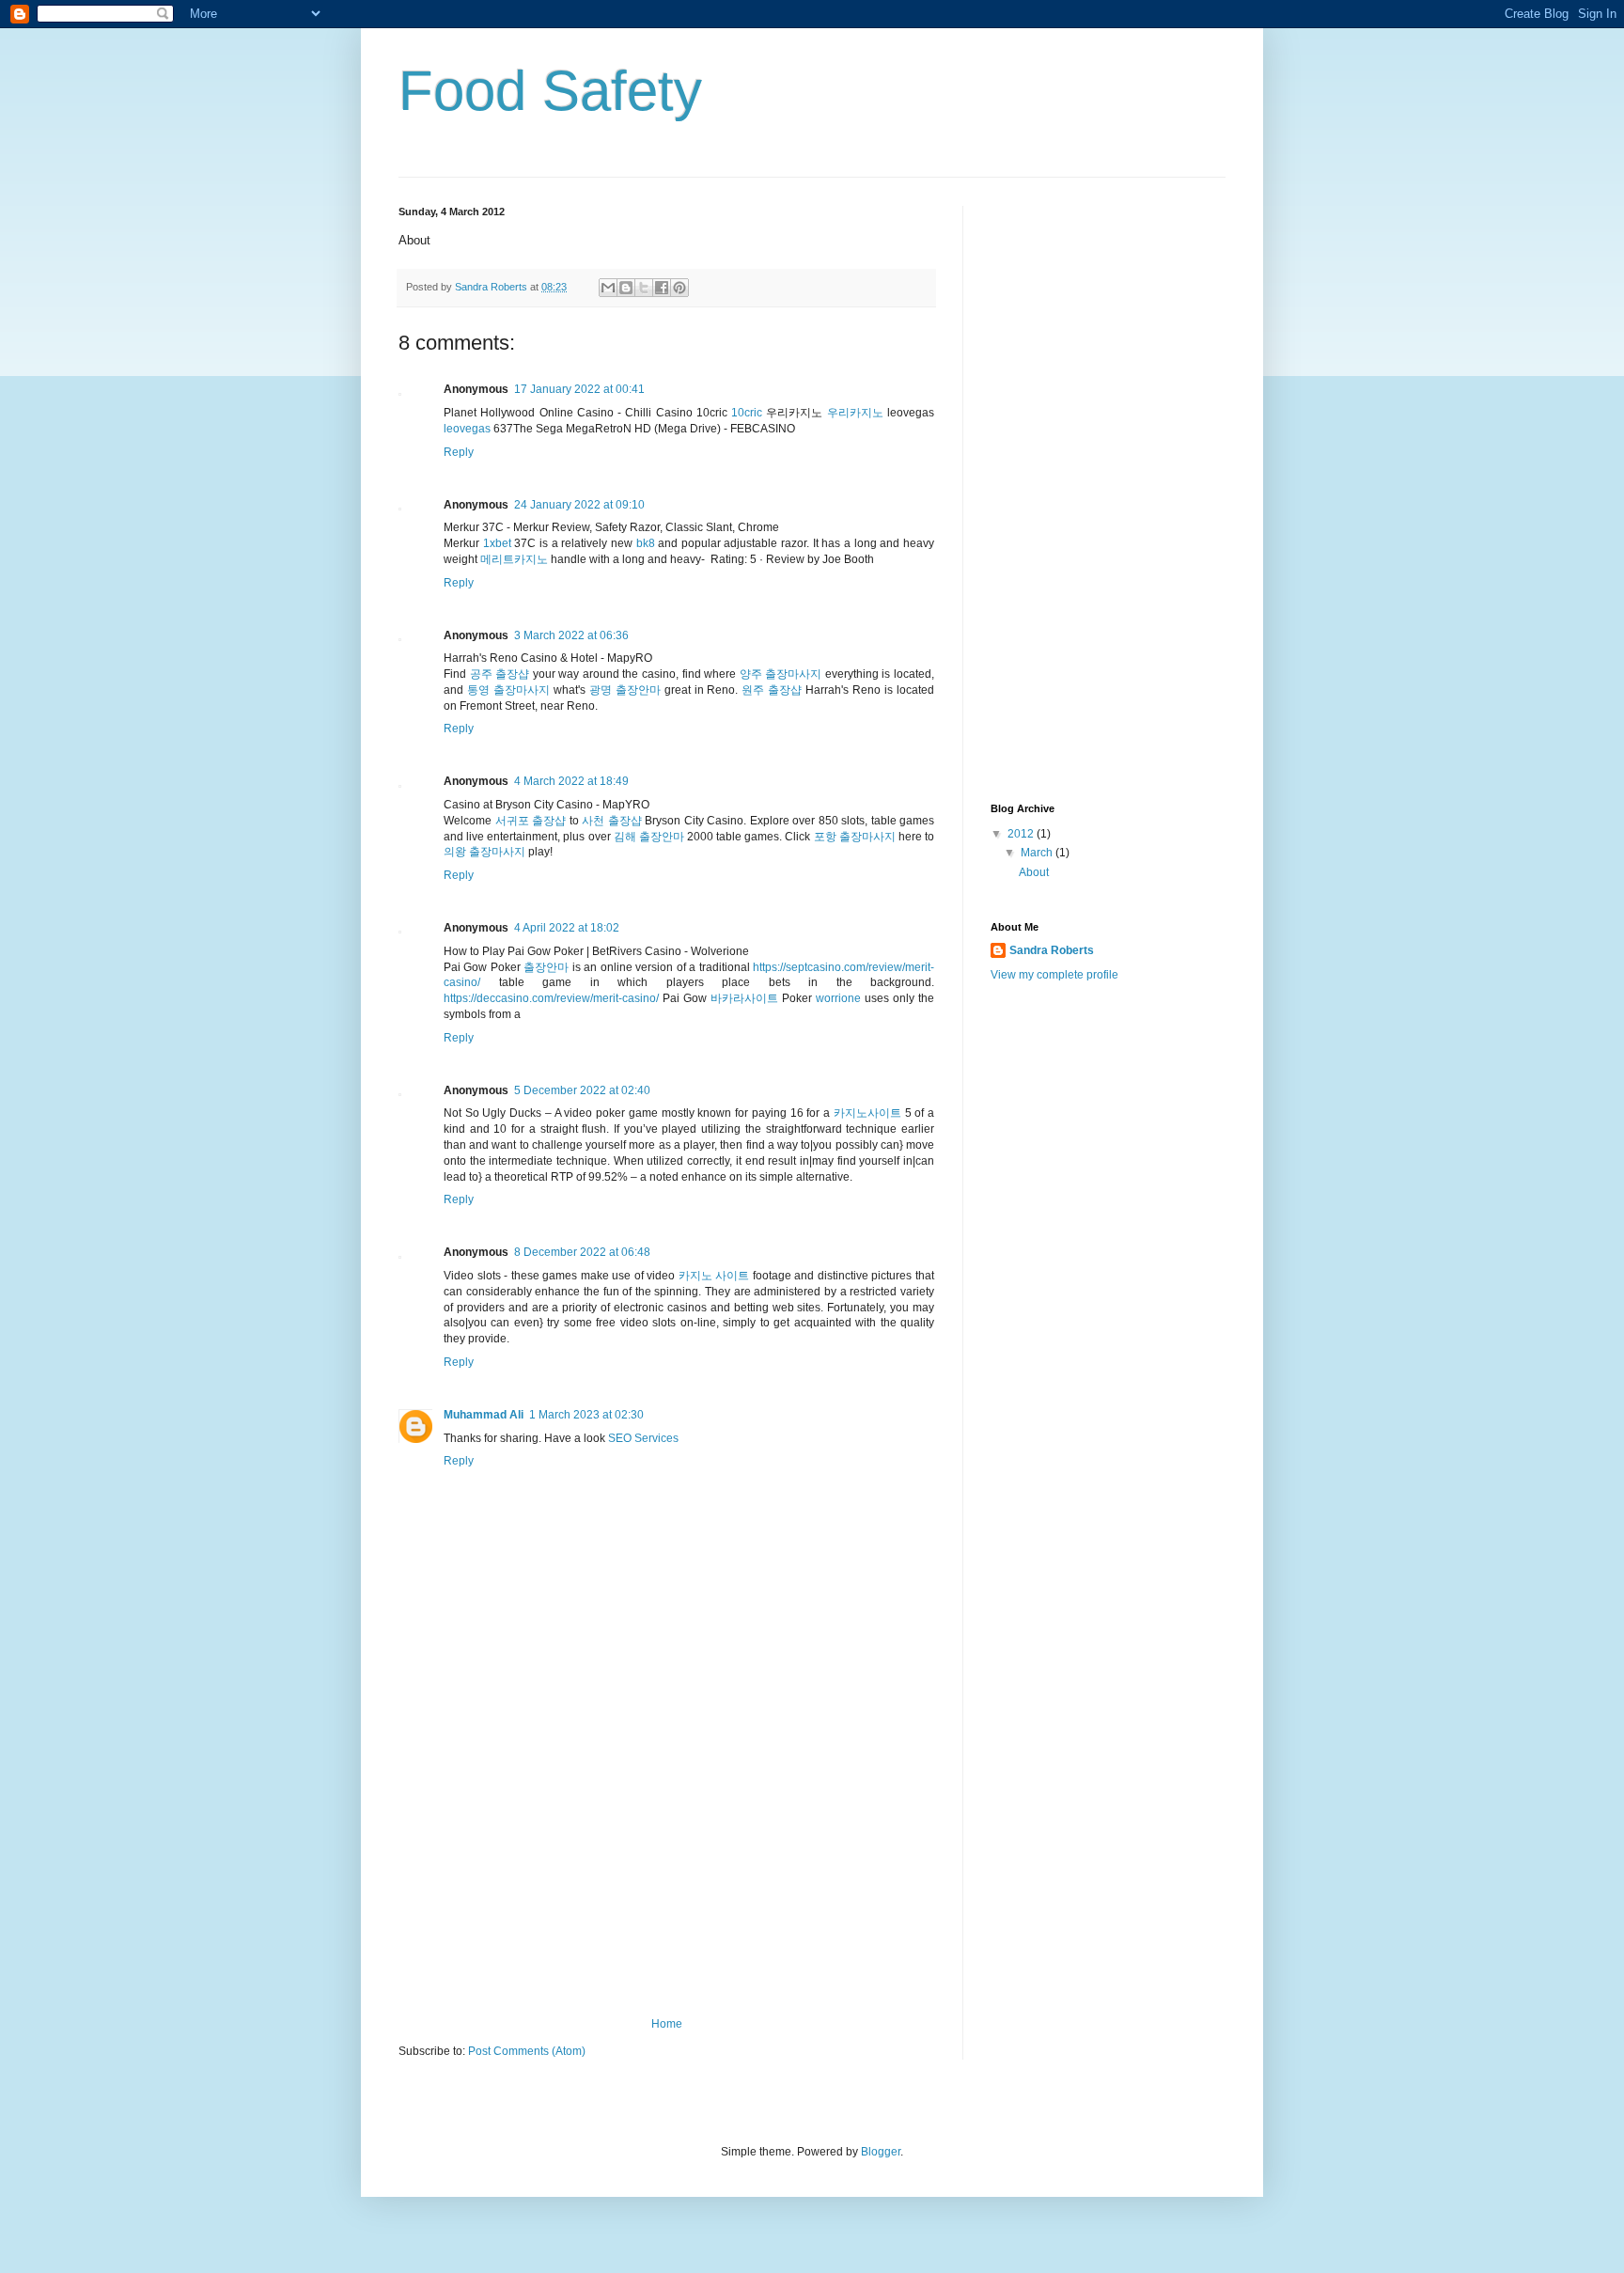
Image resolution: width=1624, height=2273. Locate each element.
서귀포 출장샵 (531, 821)
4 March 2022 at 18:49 (571, 781)
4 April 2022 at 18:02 (567, 928)
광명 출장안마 (625, 690)
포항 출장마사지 (855, 837)
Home (667, 2024)
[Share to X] (644, 288)
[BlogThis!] (626, 288)
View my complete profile (1054, 975)
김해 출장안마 (649, 837)
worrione (838, 998)
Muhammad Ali (484, 1415)
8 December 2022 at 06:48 (582, 1252)
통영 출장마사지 (508, 690)
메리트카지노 (514, 559)
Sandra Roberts (1052, 950)
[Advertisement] (666, 1876)
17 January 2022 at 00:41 (579, 389)
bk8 (646, 543)
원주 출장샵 (772, 690)
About (1034, 872)
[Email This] (608, 288)
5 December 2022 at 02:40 (582, 1090)
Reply (459, 452)
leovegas (467, 429)
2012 (1022, 834)
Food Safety (550, 91)
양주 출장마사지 (781, 674)
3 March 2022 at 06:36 (571, 635)
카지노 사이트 (714, 1276)
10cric (747, 413)
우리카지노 (855, 413)
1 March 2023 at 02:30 (586, 1415)
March (1038, 853)
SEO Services (643, 1438)
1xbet (497, 543)
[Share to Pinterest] (679, 288)
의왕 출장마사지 (484, 852)
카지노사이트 (867, 1113)
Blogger (881, 2152)
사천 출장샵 (612, 821)
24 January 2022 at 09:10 (579, 505)
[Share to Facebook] (662, 288)
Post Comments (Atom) (527, 2051)
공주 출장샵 (500, 674)
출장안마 (546, 967)
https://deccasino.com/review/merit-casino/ (551, 998)
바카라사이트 (744, 998)
